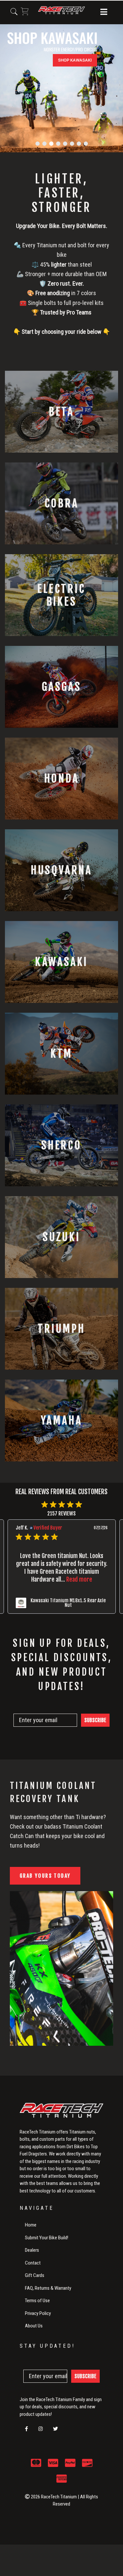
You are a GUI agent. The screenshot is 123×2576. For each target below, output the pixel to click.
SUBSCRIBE (95, 1720)
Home (31, 2225)
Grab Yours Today (45, 1876)
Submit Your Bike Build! (47, 2238)
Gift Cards (35, 2275)
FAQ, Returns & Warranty (48, 2288)
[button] (104, 12)
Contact (33, 2263)
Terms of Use (37, 2301)
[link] (62, 1603)
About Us (34, 2326)
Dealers (32, 2250)
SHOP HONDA (25, 125)
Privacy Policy (38, 2313)
